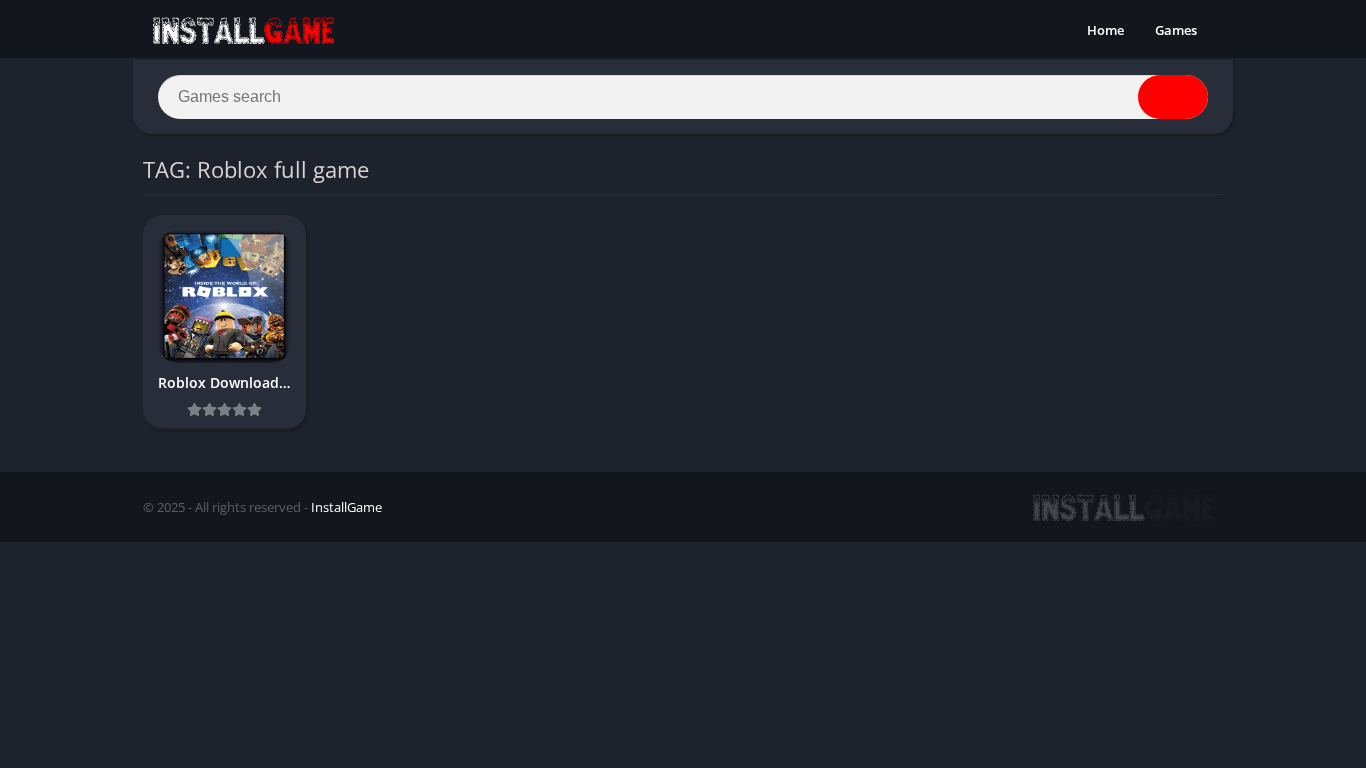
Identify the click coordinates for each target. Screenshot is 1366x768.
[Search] (1173, 97)
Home (1105, 30)
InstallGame (346, 507)
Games (1176, 30)
